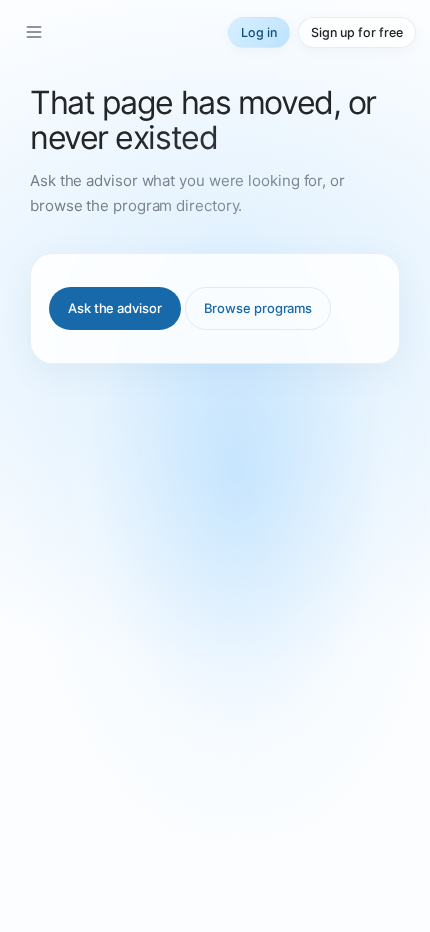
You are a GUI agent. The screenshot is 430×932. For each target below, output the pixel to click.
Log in (259, 32)
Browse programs (258, 308)
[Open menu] (34, 32)
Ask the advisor (115, 308)
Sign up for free (357, 32)
